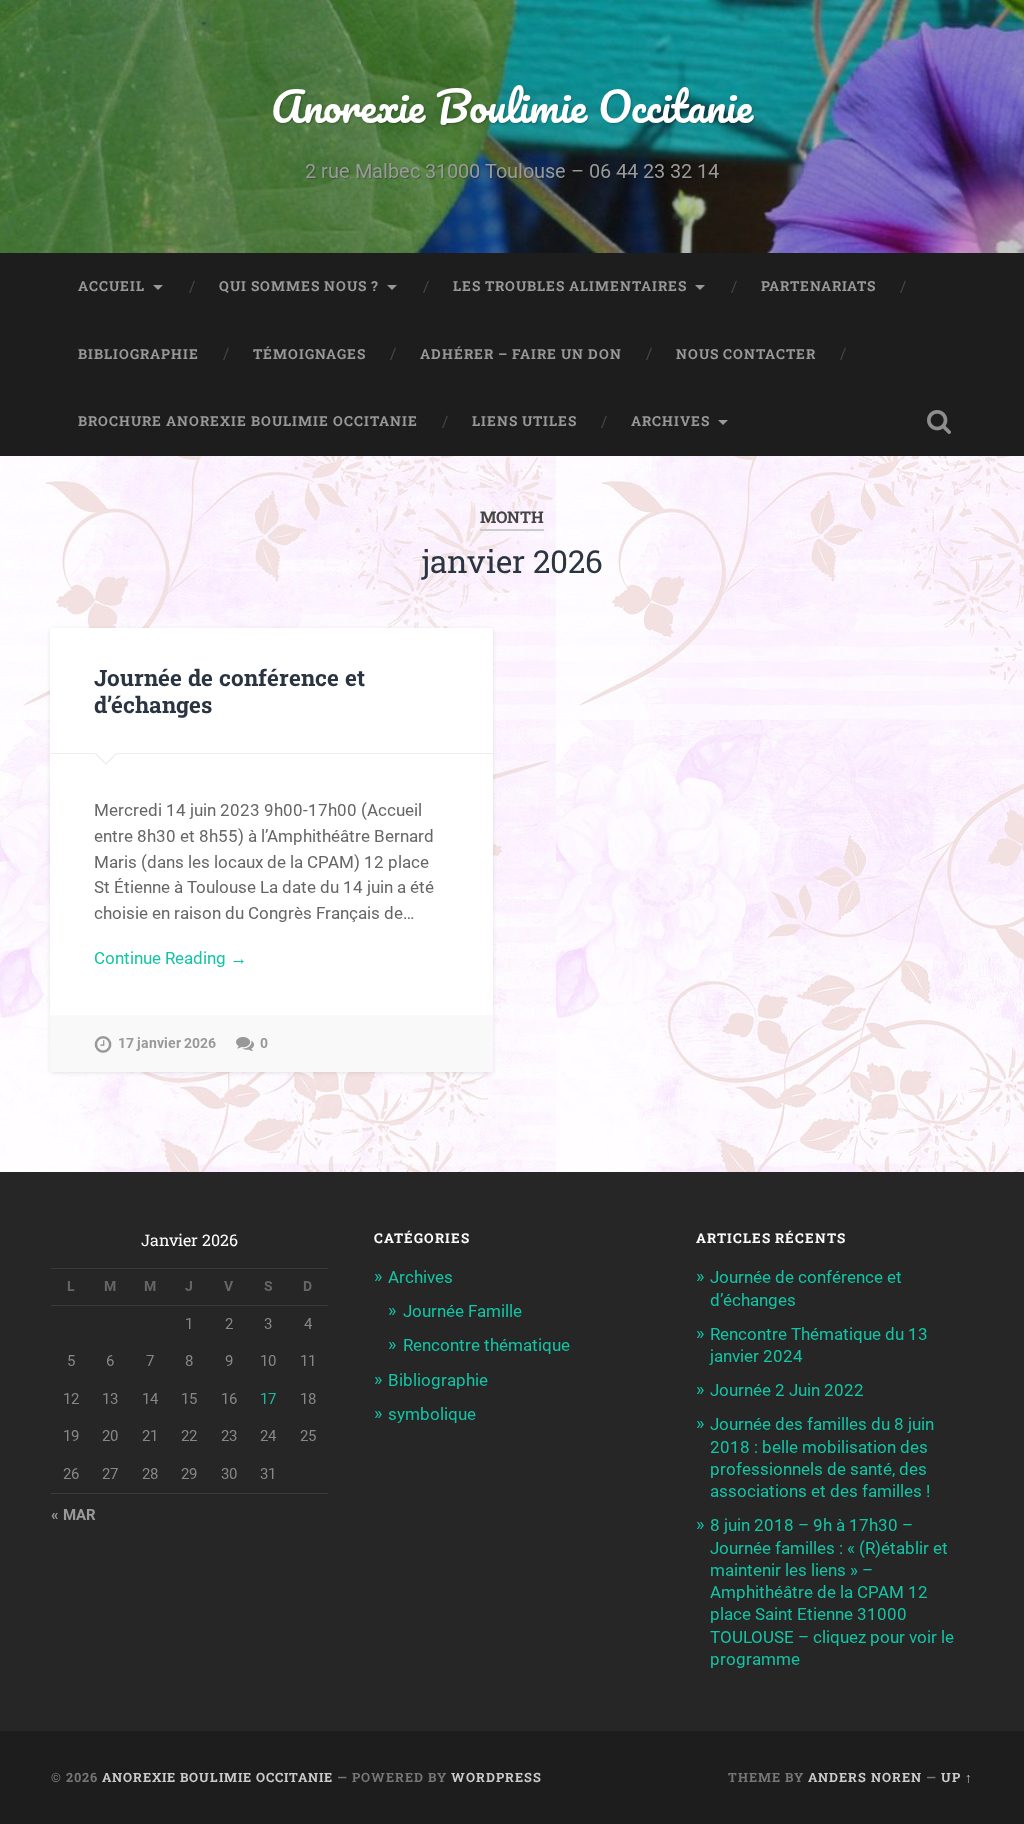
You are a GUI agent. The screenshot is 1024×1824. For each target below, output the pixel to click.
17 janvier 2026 (167, 1043)
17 (268, 1399)
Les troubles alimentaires (570, 286)
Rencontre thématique (486, 1345)
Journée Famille (462, 1311)
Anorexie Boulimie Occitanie (512, 105)
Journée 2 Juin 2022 (787, 1390)
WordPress (496, 1777)
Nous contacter (746, 354)
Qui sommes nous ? (299, 286)
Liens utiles (524, 421)
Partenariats (818, 286)
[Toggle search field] (939, 422)
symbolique (432, 1414)
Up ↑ (957, 1777)
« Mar (73, 1515)
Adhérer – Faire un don (521, 354)
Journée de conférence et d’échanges (229, 690)
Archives (670, 421)
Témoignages (309, 354)
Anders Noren (865, 1777)
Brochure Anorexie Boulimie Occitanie (248, 421)
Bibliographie (138, 354)
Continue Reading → (170, 958)
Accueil (111, 286)
